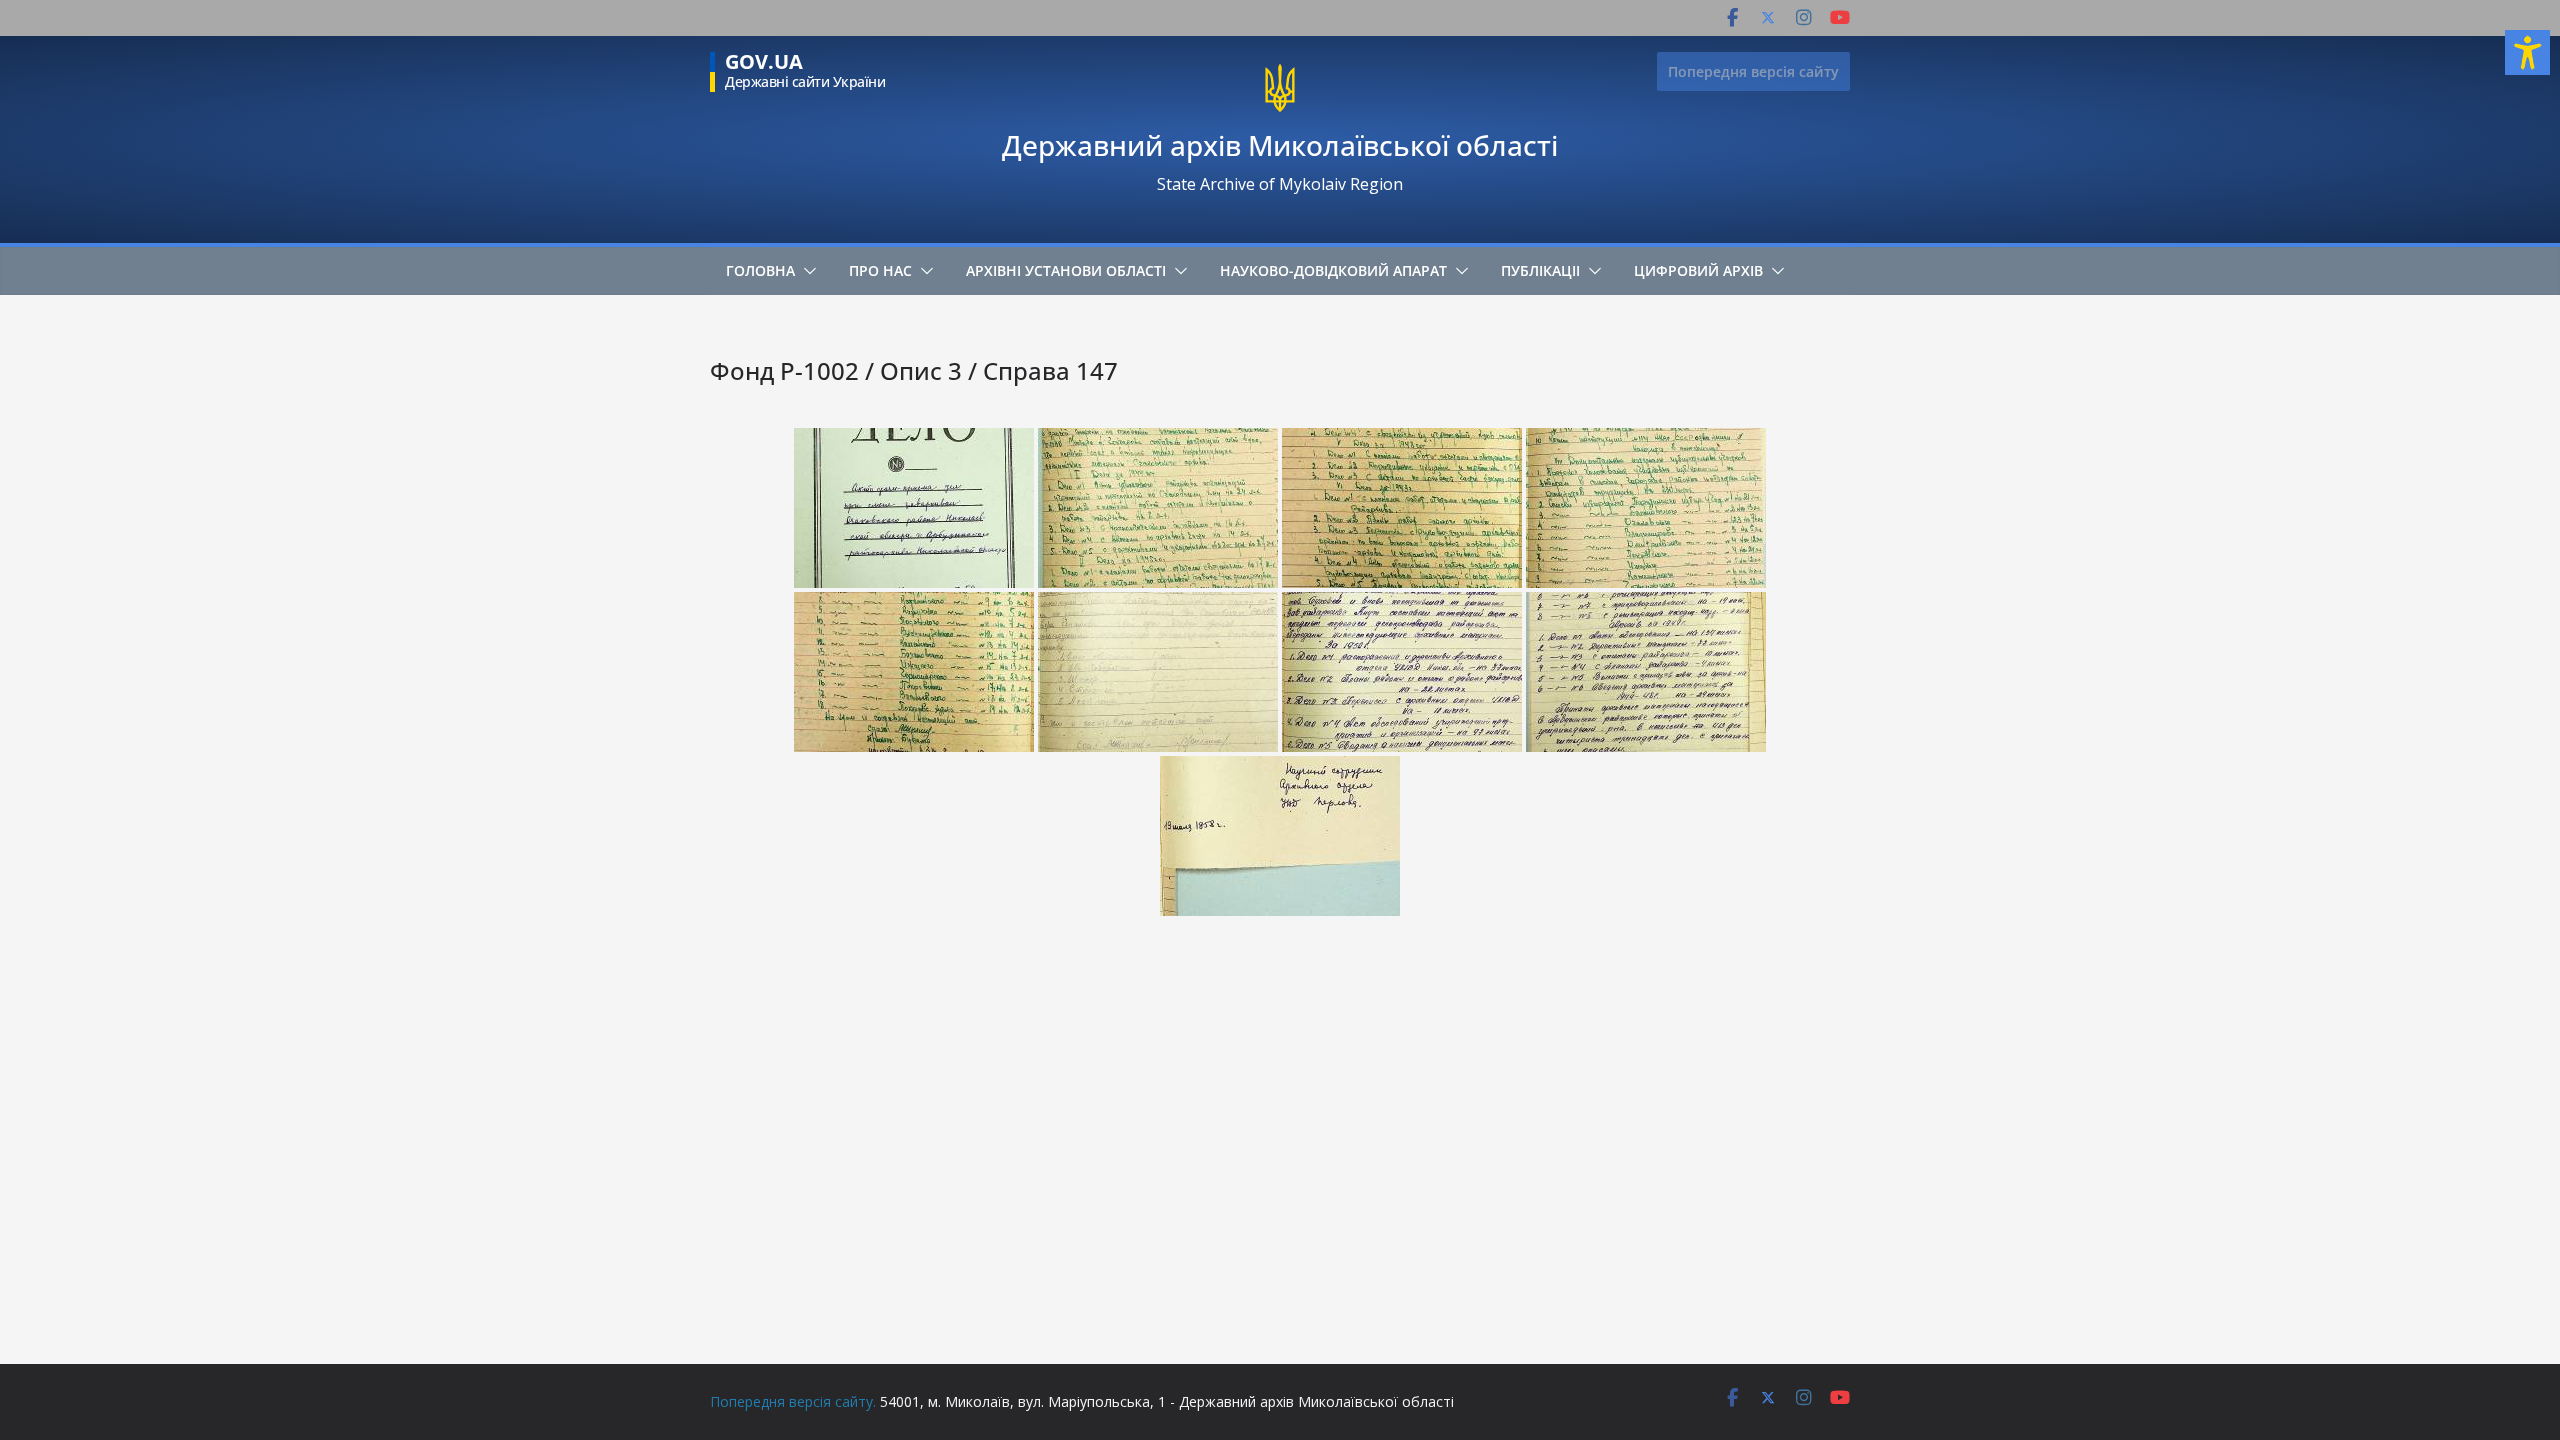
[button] (806, 271)
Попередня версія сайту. (793, 1401)
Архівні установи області (1066, 270)
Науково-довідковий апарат (1333, 270)
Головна (760, 270)
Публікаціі (1540, 270)
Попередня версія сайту (1753, 71)
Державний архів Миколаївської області (1280, 145)
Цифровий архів (1698, 270)
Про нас (880, 270)
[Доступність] (2527, 52)
